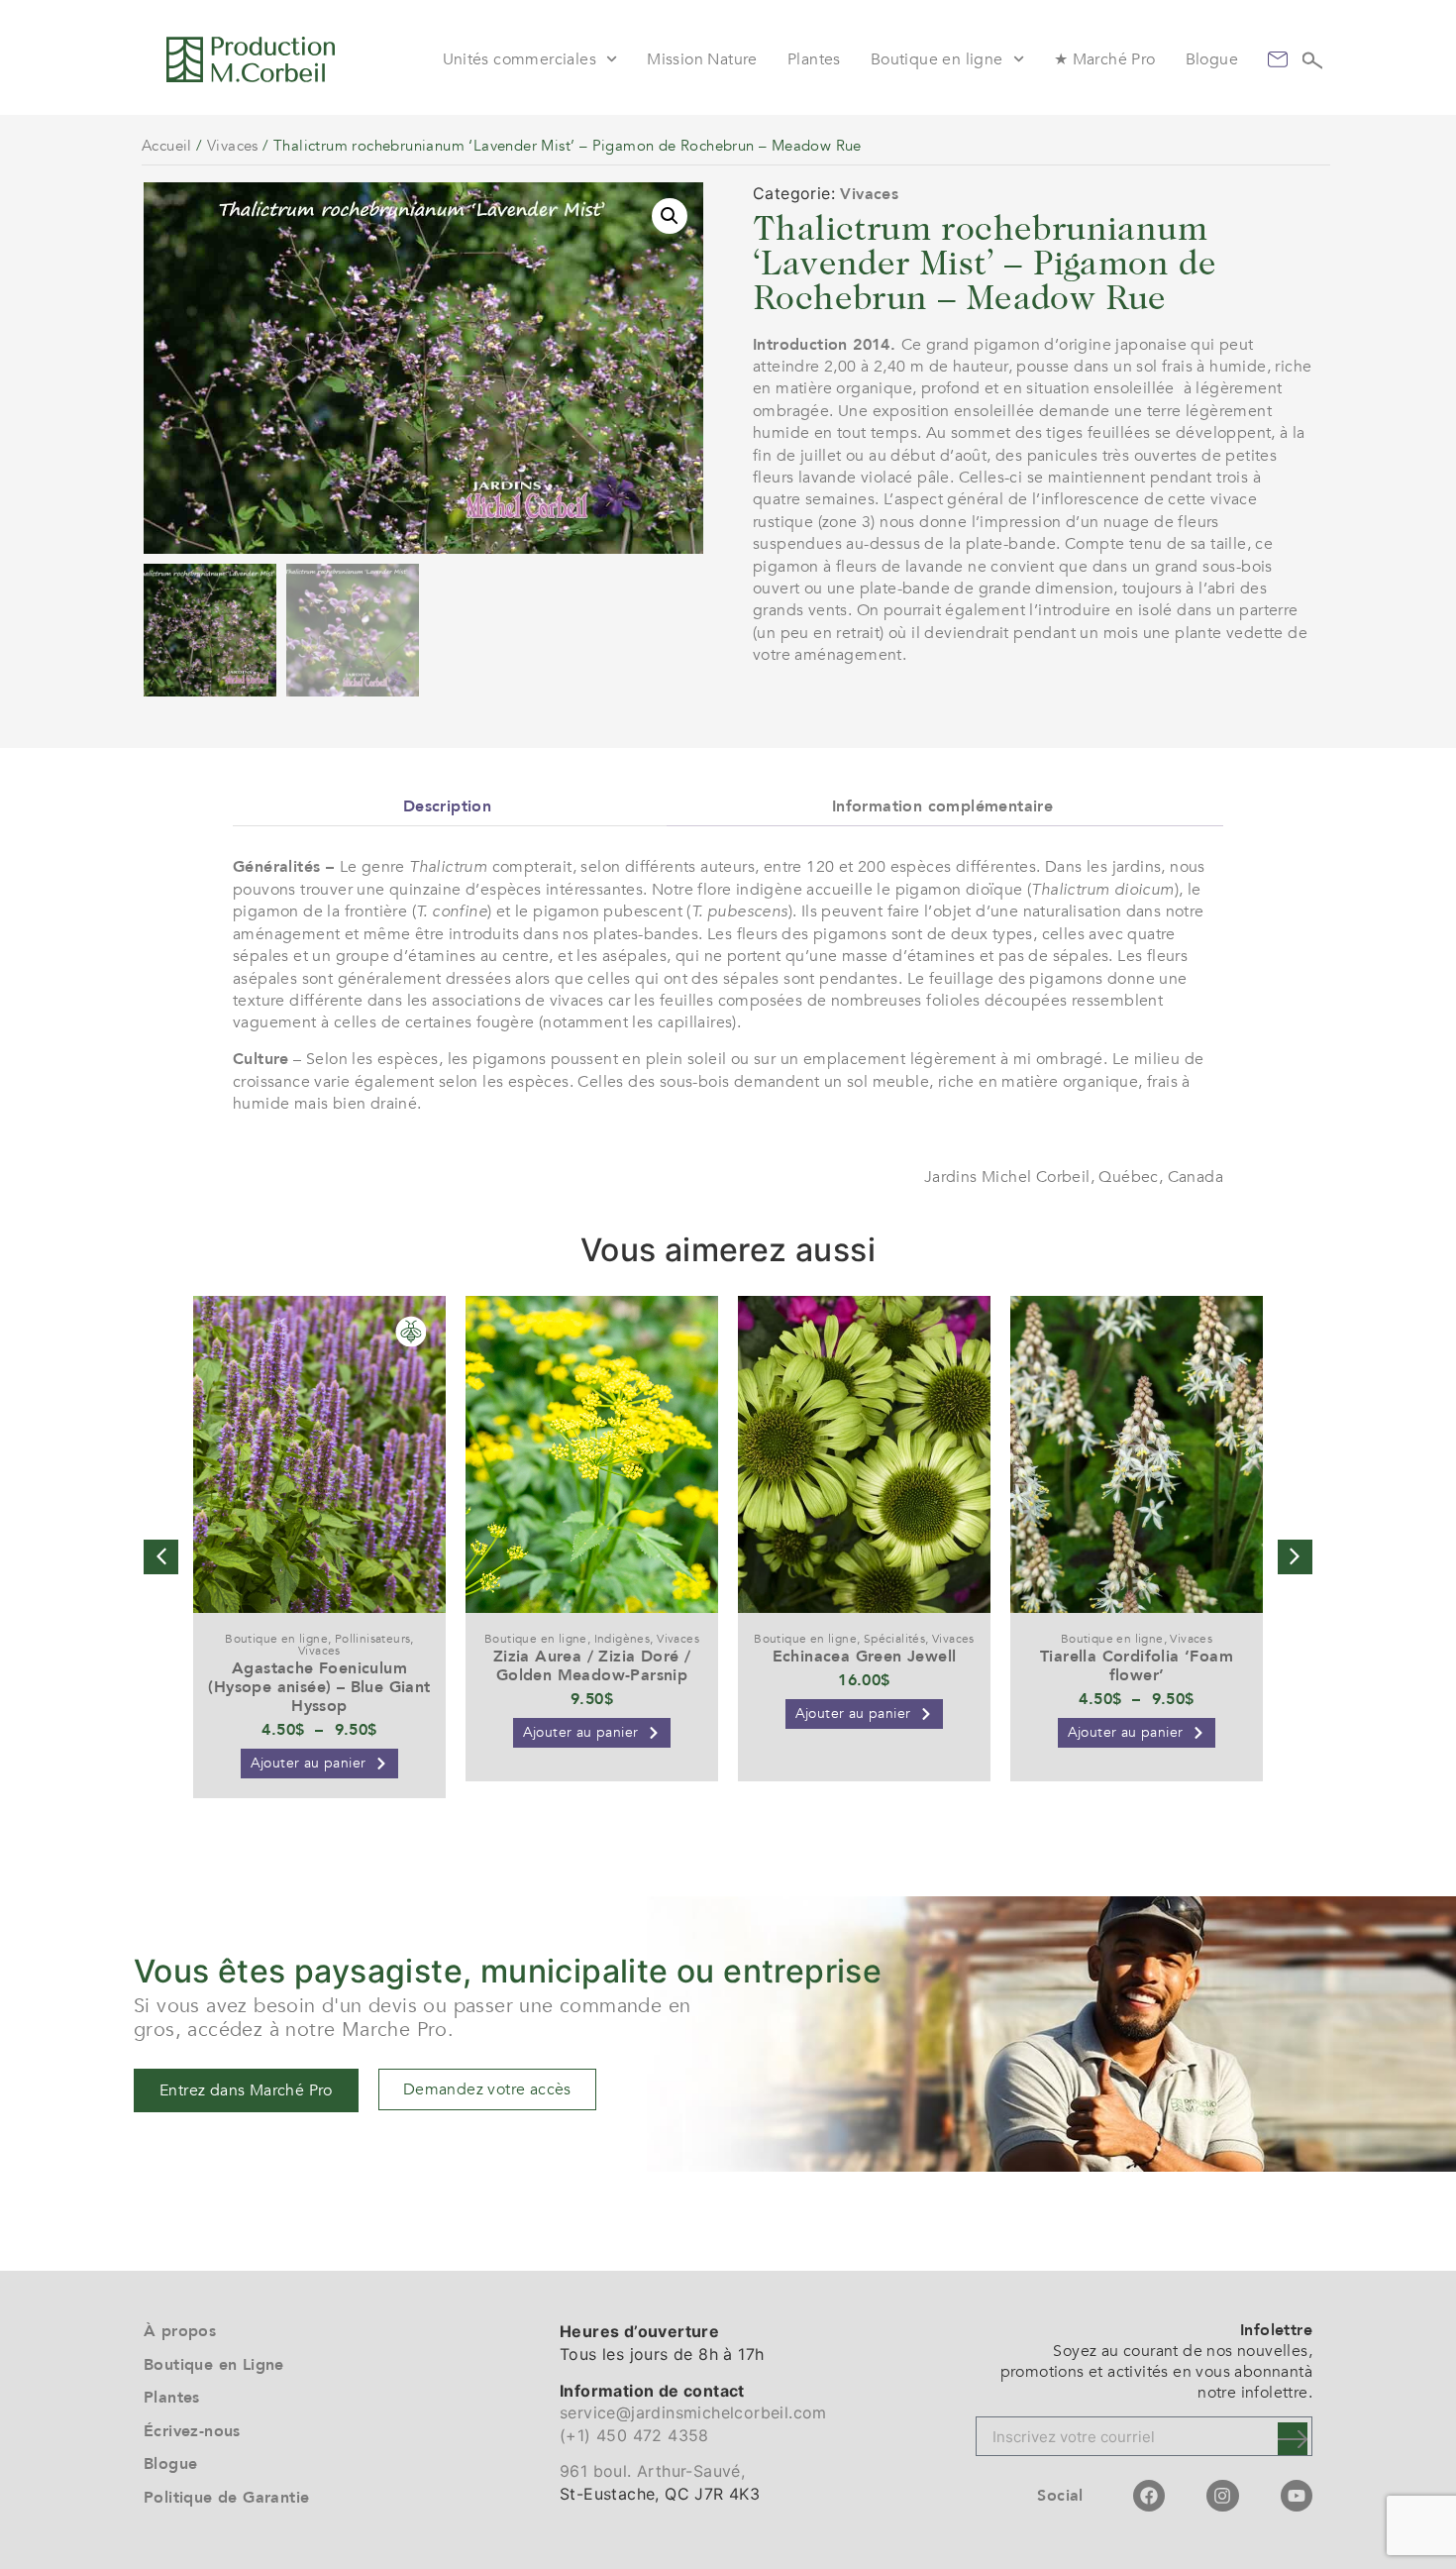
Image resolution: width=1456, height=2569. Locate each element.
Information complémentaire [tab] (942, 806)
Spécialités (894, 1639)
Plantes (814, 59)
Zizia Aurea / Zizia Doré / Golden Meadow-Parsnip (592, 1666)
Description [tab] (447, 806)
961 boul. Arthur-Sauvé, (652, 2471)
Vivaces (233, 146)
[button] (670, 216)
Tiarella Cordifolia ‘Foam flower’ (1137, 1666)
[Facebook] (1149, 2496)
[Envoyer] (1293, 2439)
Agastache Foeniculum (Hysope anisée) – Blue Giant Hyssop (319, 1687)
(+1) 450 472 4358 (634, 2435)
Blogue (1212, 59)
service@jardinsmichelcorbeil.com (693, 2412)
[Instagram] (1222, 2496)
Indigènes (623, 1639)
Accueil (167, 146)
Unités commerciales (520, 59)
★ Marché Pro (1105, 59)
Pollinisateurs (373, 1639)
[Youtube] (1297, 2496)
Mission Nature (702, 59)
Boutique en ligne (937, 59)
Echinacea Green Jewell (865, 1657)
